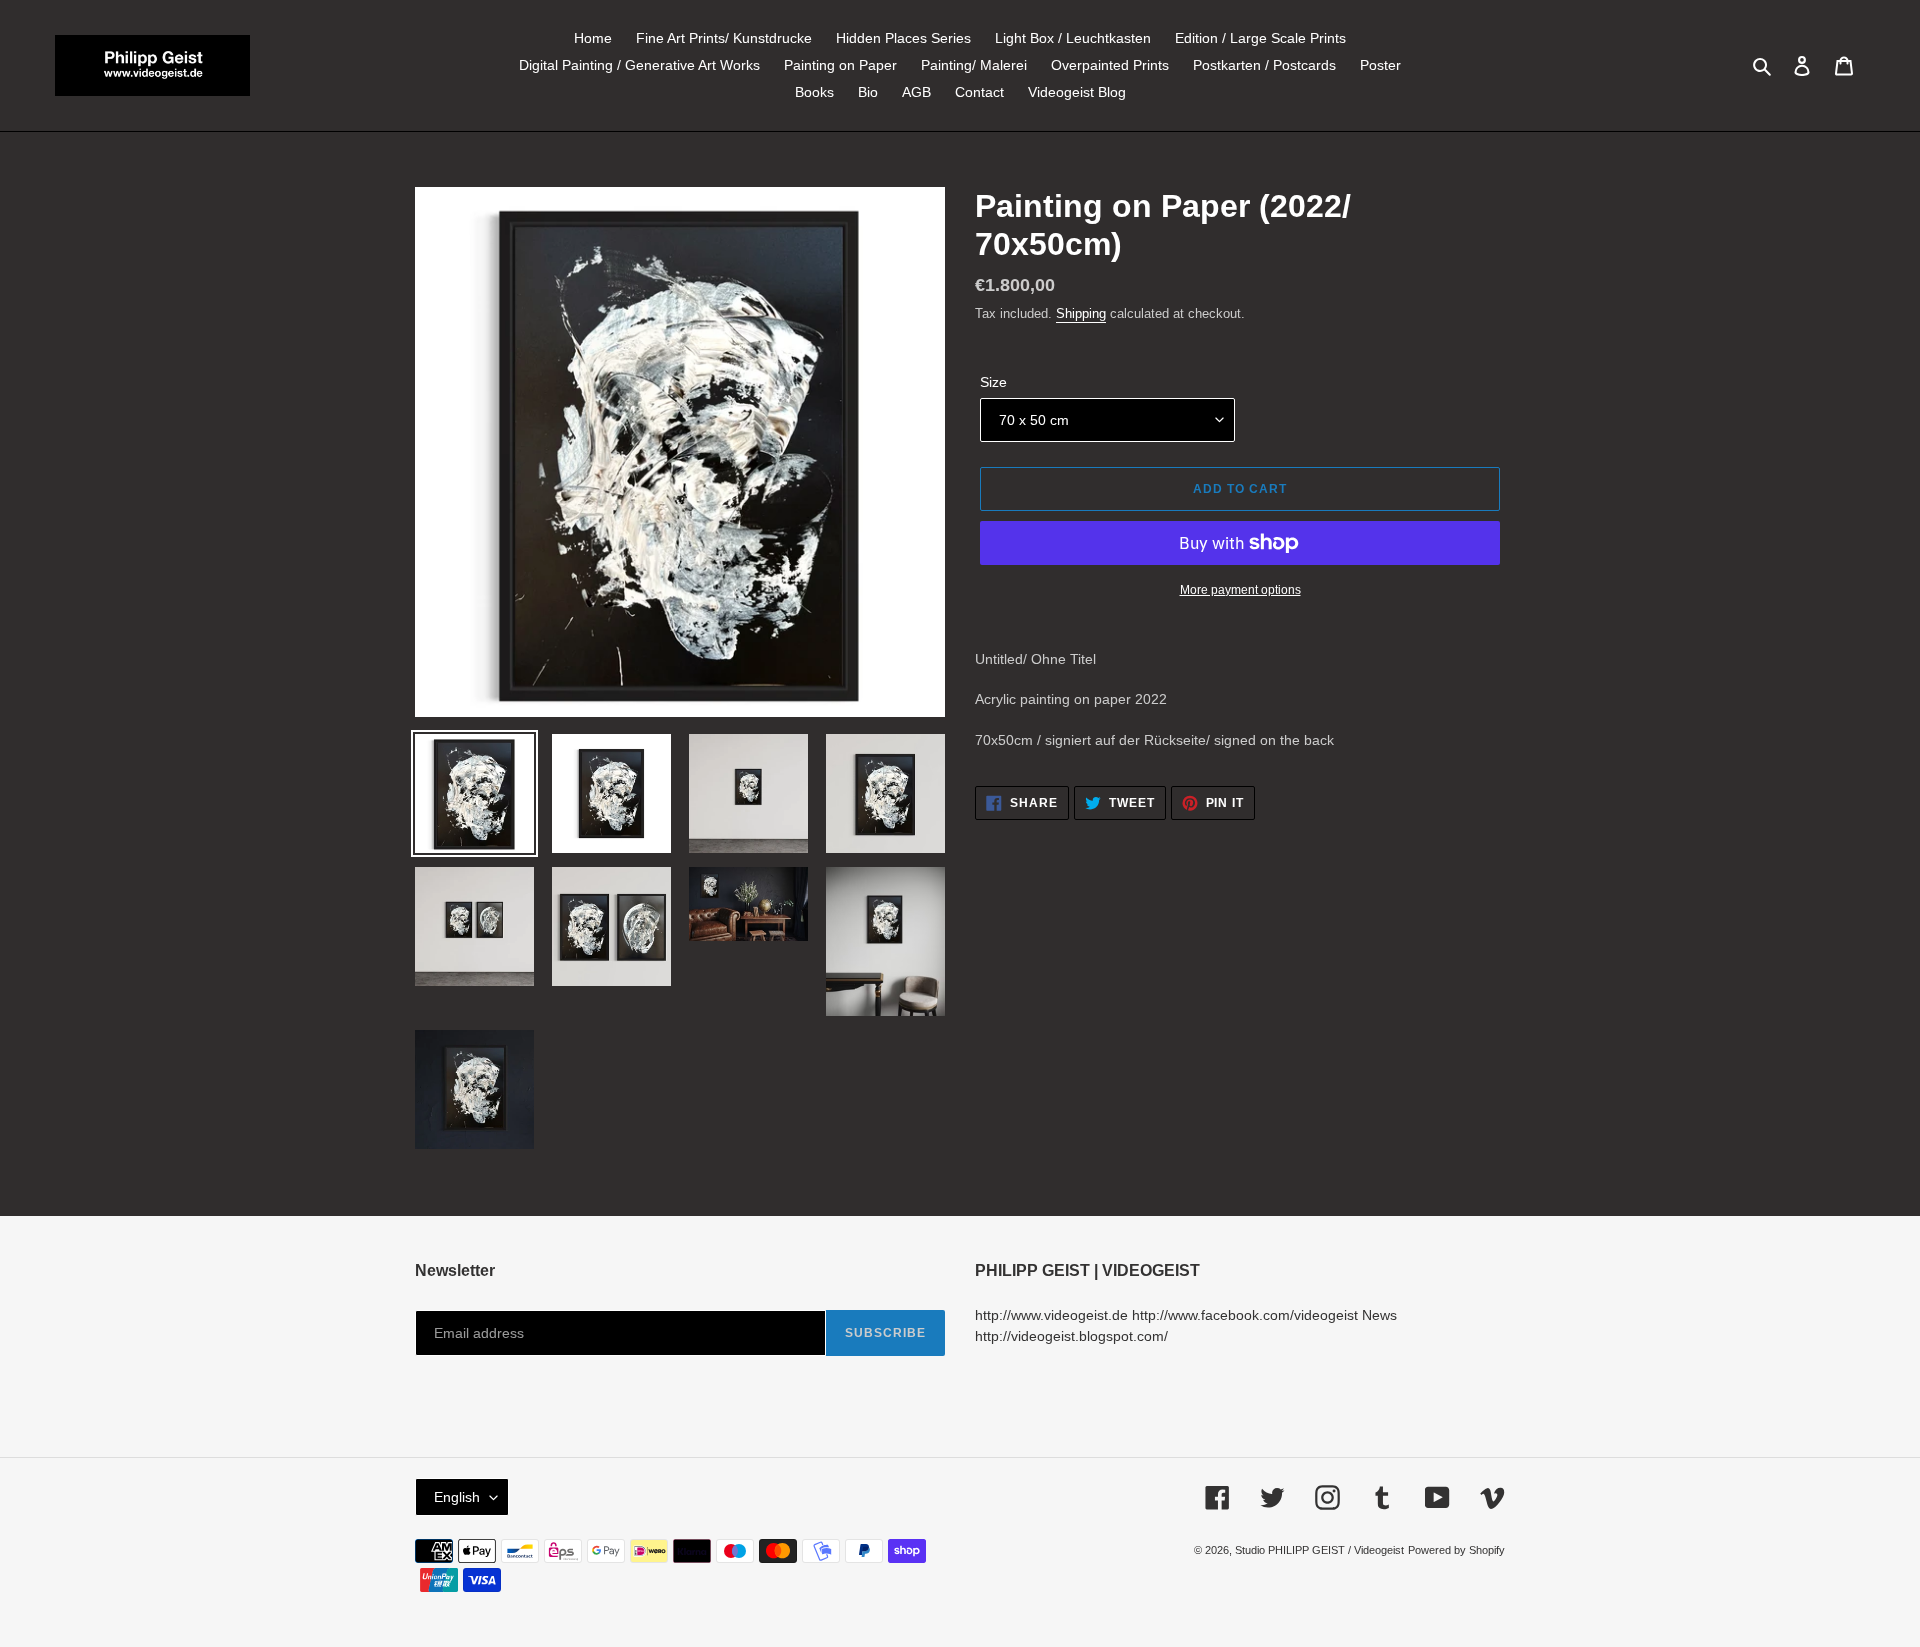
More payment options (1240, 590)
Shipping (1081, 313)
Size (993, 382)
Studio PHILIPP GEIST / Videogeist (1319, 1550)
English (457, 1497)
